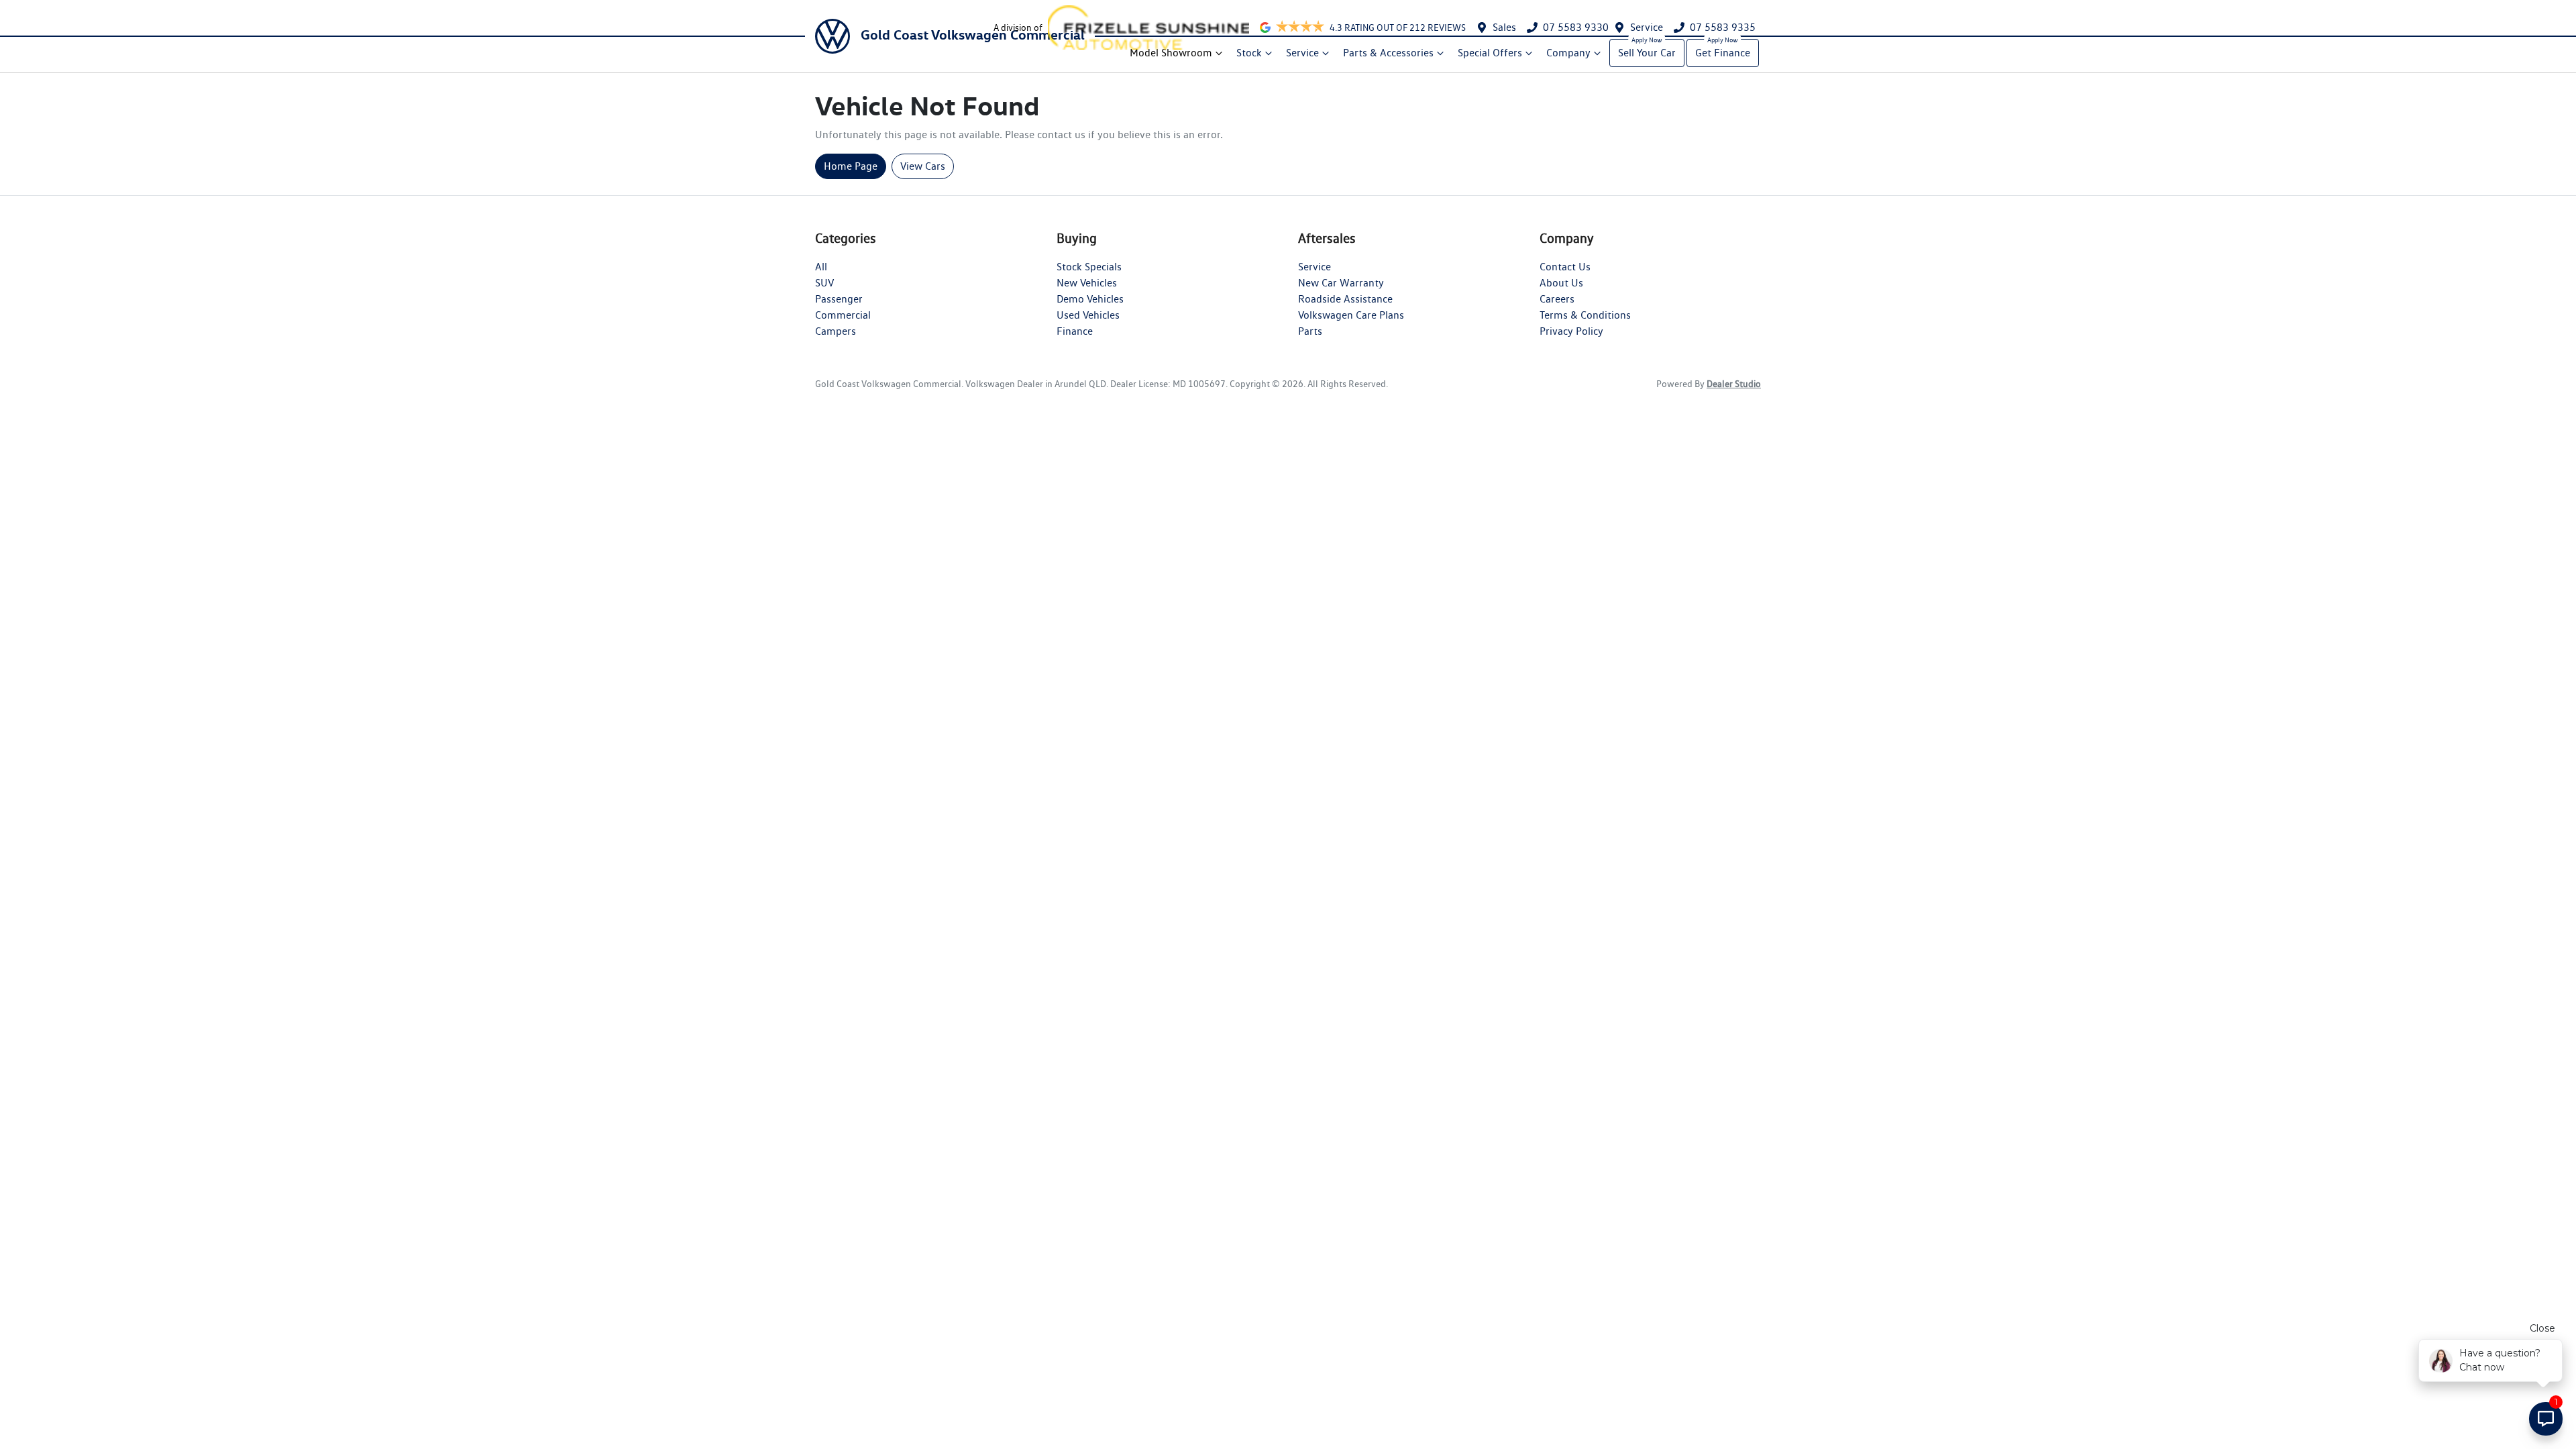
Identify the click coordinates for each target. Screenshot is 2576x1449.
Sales (1504, 27)
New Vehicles (1087, 283)
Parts (1310, 331)
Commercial (843, 315)
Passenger (839, 299)
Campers (836, 331)
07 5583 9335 (1723, 27)
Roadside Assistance (1345, 299)
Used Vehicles (1088, 315)
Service (1647, 27)
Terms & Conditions (1585, 315)
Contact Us (1565, 267)
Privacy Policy (1571, 331)
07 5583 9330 (1576, 27)
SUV (824, 283)
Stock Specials (1089, 267)
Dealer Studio (1734, 384)
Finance (1075, 331)
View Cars (923, 166)
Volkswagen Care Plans (1351, 315)
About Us (1561, 283)
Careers (1557, 299)
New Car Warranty (1341, 283)
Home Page (851, 166)
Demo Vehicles (1090, 299)
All (821, 267)
